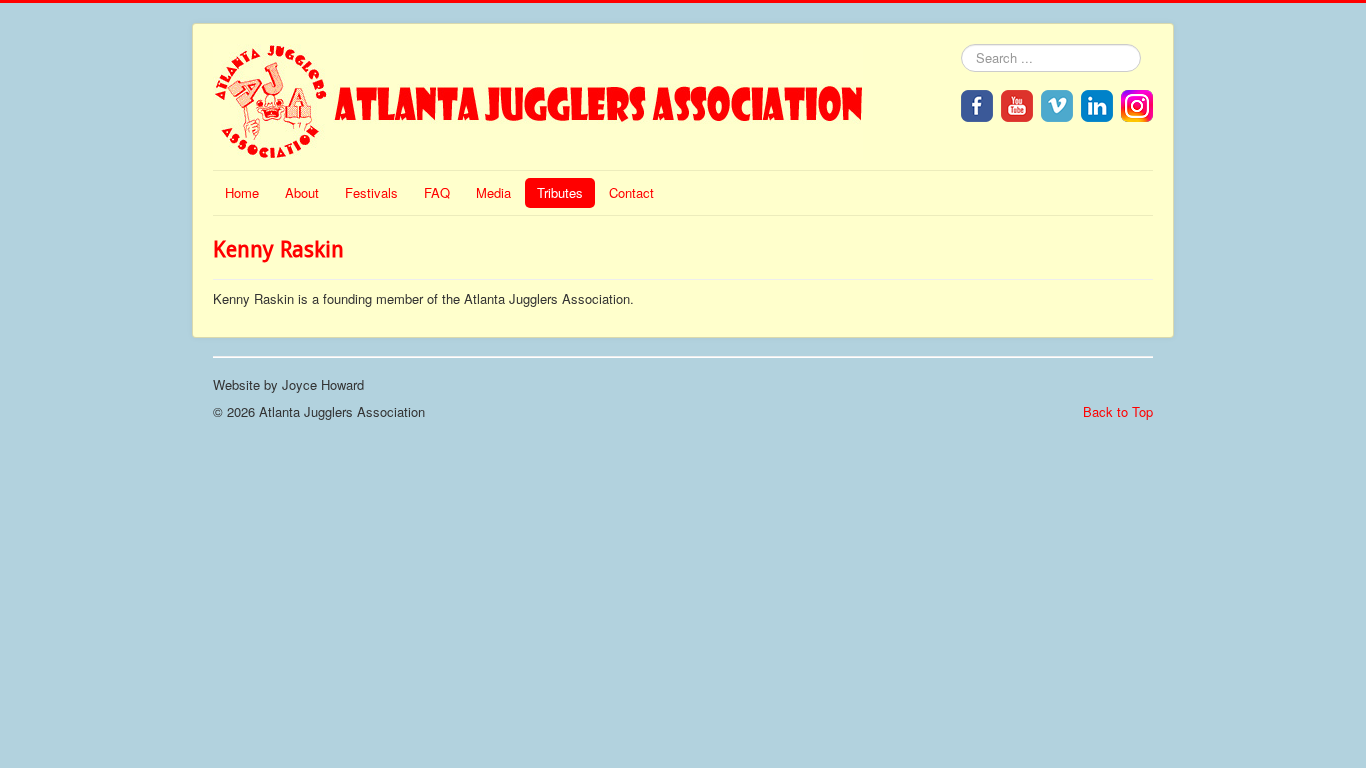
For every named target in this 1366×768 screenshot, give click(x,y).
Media (493, 192)
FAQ (437, 192)
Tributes (560, 192)
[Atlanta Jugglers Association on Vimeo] (1057, 103)
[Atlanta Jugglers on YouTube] (1017, 103)
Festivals (371, 192)
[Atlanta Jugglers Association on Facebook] (977, 103)
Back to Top (1118, 411)
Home (242, 192)
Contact (631, 192)
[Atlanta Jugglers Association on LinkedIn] (1097, 103)
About (302, 192)
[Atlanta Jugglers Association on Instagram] (1137, 103)
